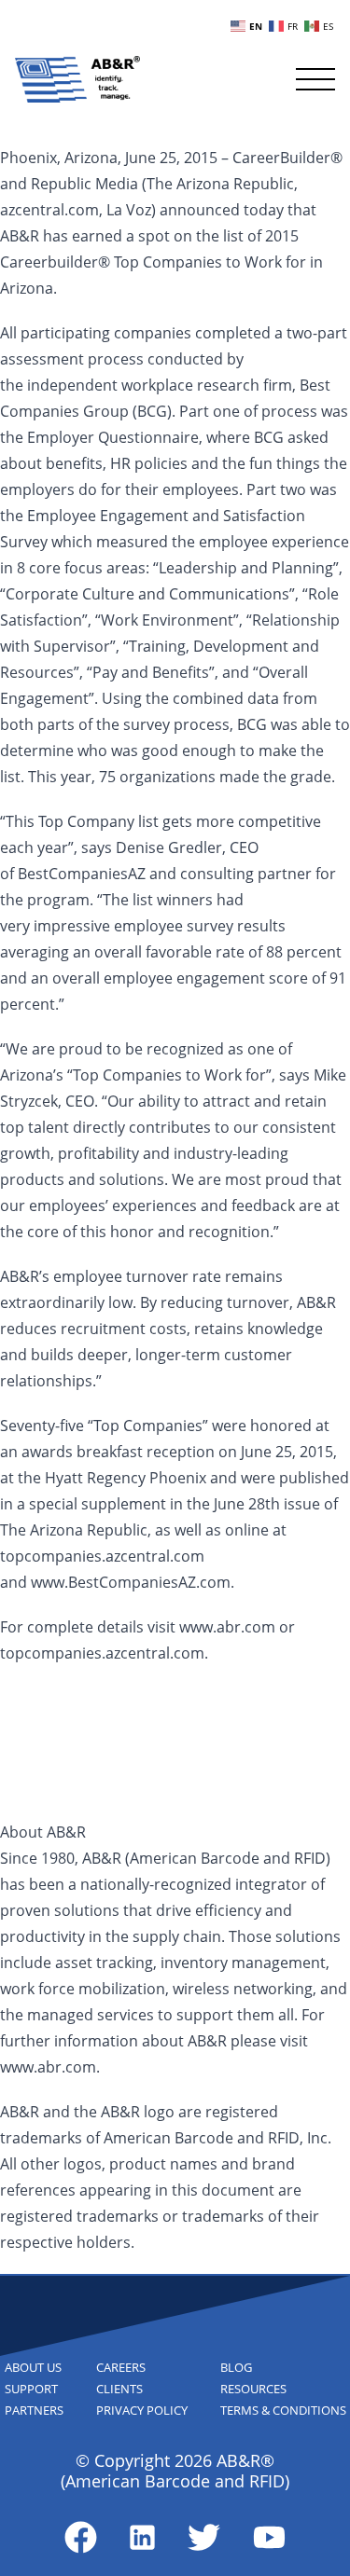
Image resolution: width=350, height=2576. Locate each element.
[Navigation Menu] (315, 79)
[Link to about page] (81, 2537)
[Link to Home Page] (77, 79)
